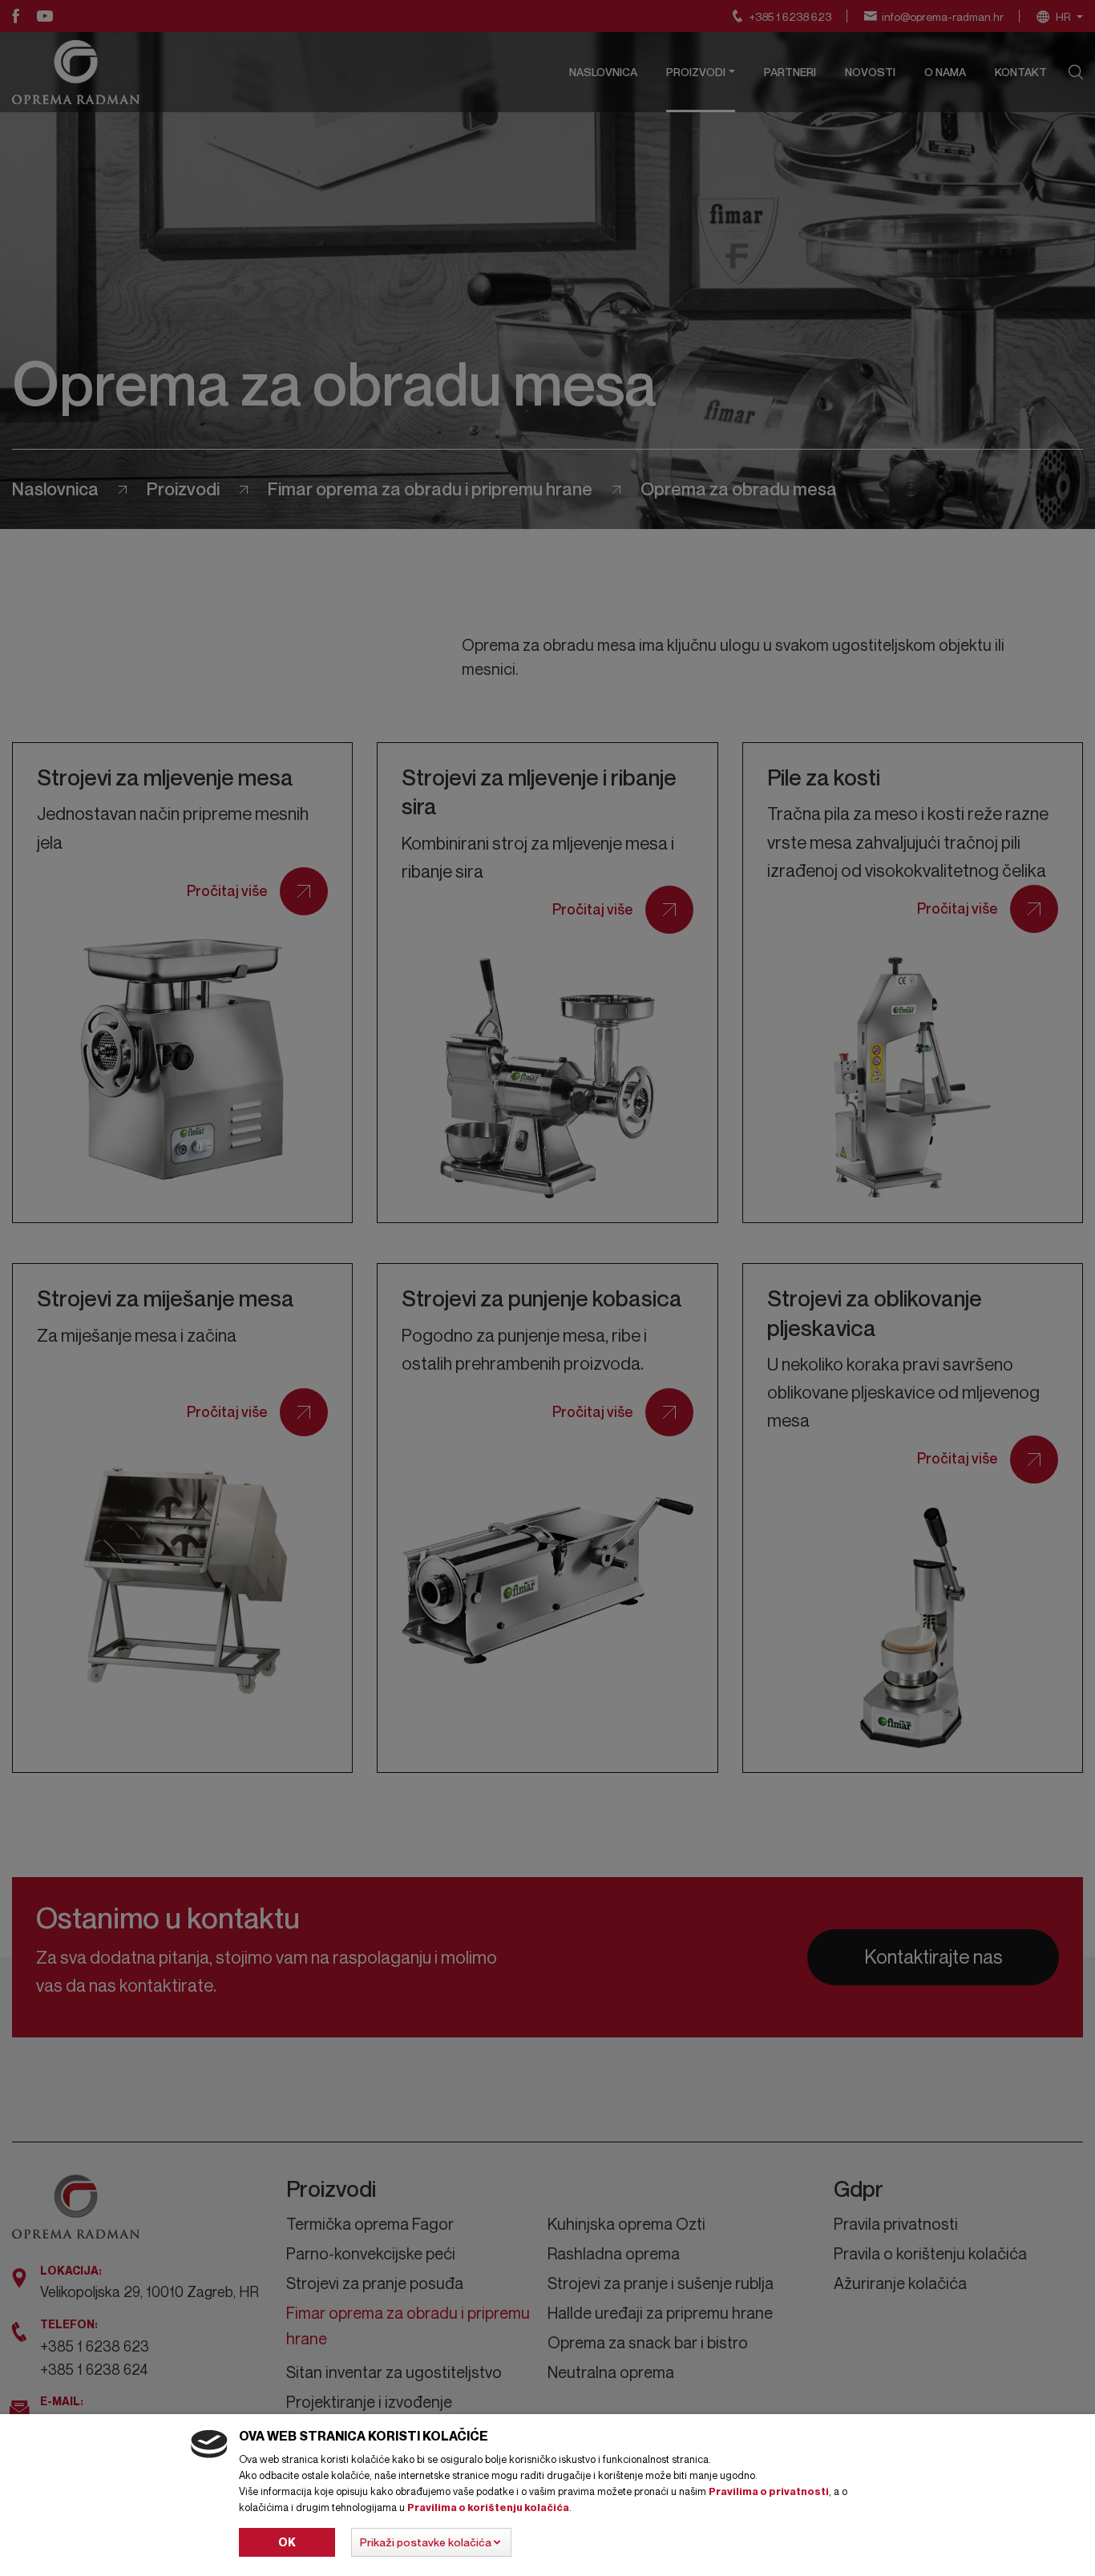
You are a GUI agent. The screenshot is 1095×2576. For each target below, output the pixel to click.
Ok (287, 2542)
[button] (431, 2542)
